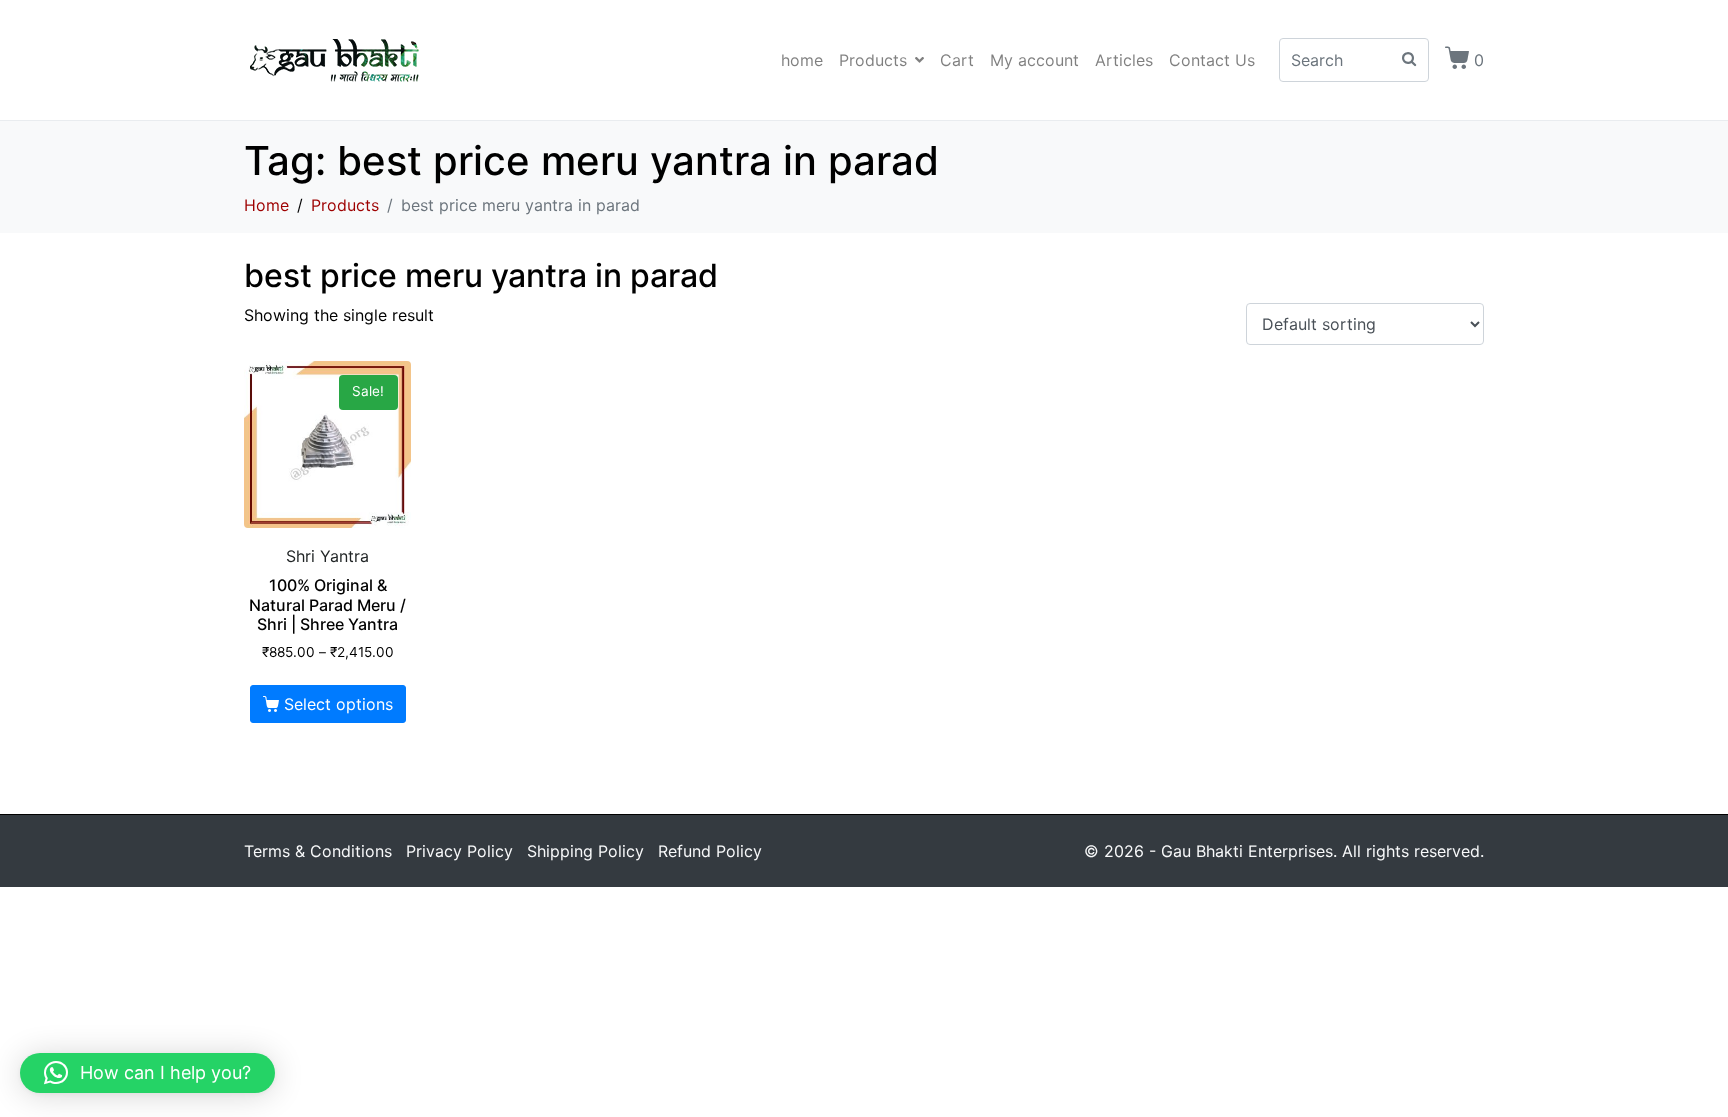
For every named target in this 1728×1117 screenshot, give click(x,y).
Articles (1124, 60)
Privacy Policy (459, 851)
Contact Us (1212, 60)
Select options (338, 704)
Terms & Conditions (318, 851)
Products (873, 60)
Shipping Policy (585, 851)
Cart (957, 60)
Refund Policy (710, 851)
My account (1034, 60)
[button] (147, 1073)
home (802, 60)
